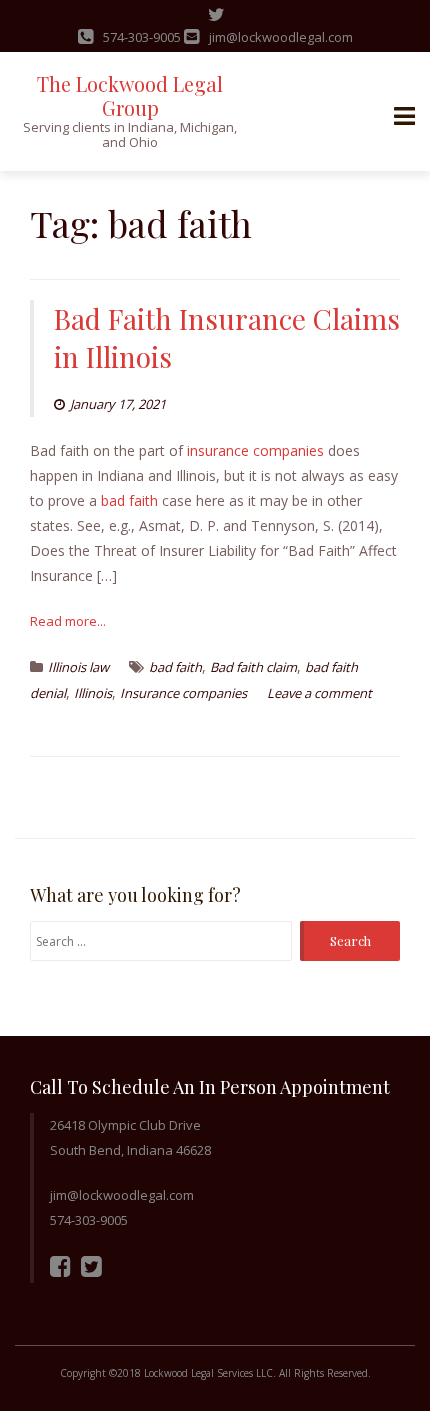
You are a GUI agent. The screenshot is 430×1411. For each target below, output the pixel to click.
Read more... (68, 621)
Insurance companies (183, 693)
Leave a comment (319, 693)
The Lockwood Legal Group (130, 95)
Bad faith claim (253, 667)
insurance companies (255, 450)
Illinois (93, 693)
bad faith (129, 500)
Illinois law (78, 667)
